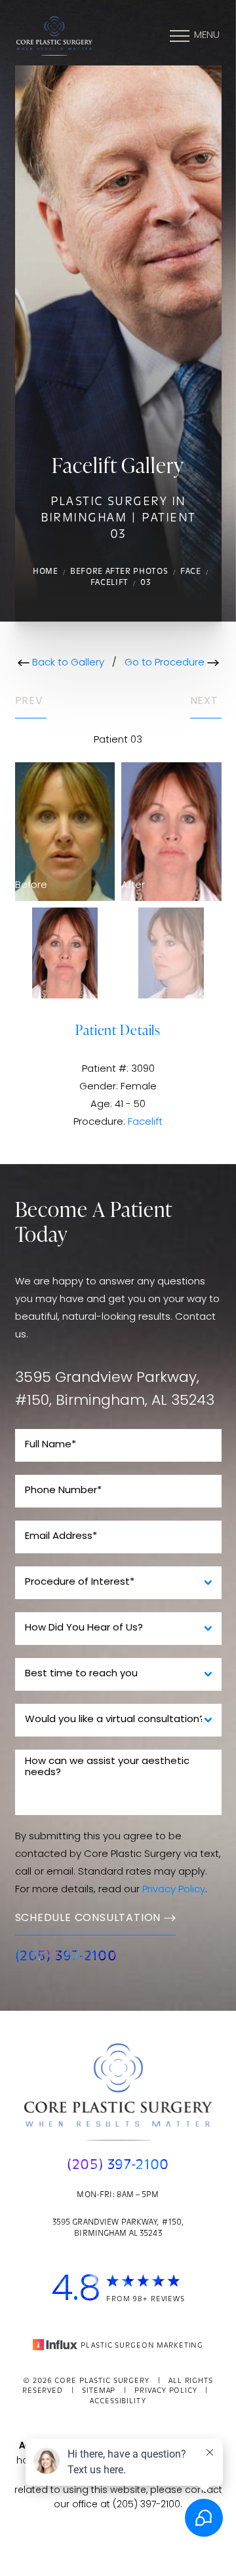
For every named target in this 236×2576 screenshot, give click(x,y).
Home (46, 572)
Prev (31, 701)
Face (191, 572)
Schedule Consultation (88, 1918)
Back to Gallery (67, 663)
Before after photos (119, 572)
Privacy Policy (174, 1890)
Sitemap (99, 2391)
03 (145, 583)
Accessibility (118, 2402)
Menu (207, 36)
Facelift (109, 583)
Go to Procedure (166, 663)
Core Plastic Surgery (102, 2381)
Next (206, 701)
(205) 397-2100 (66, 1957)
